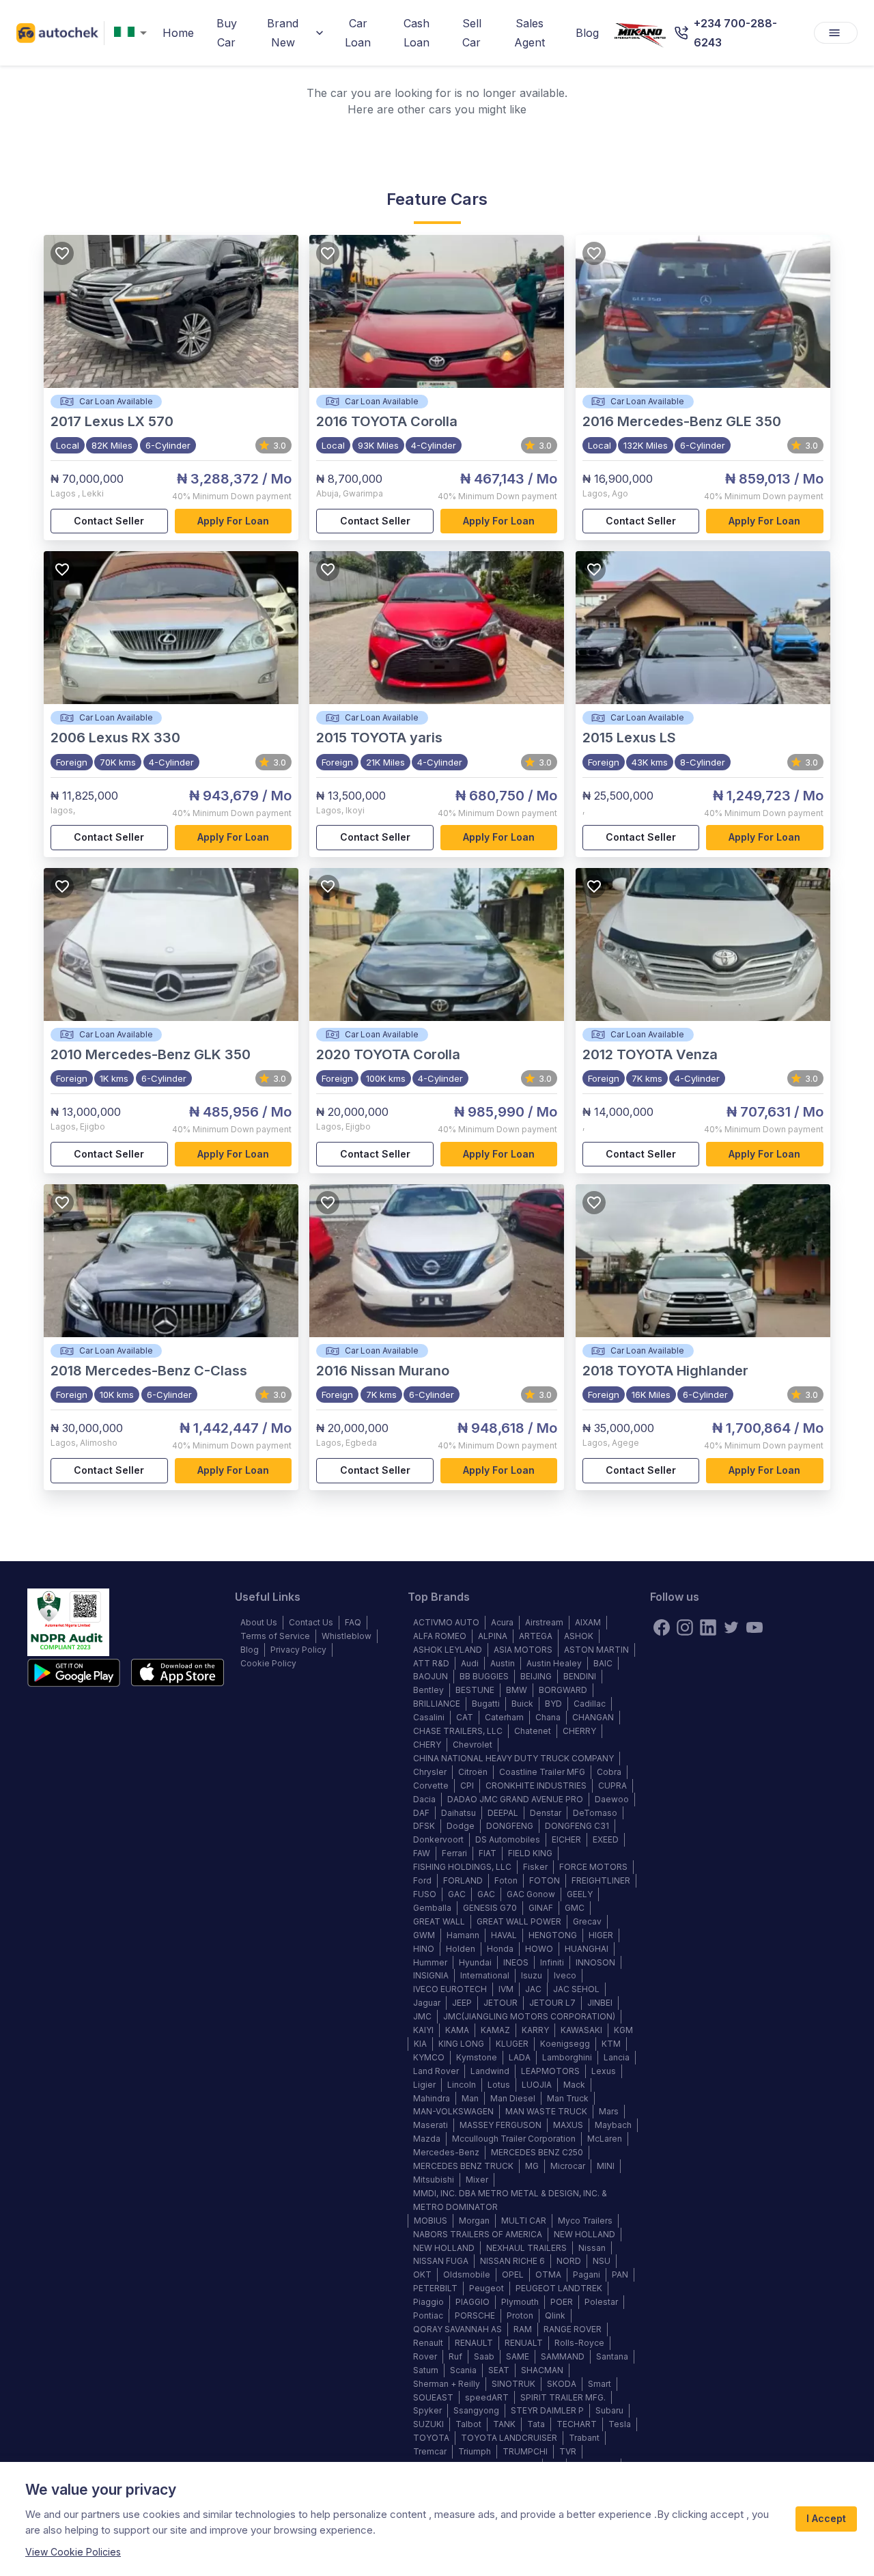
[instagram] (685, 1627)
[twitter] (731, 1627)
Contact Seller (109, 521)
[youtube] (755, 1627)
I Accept (826, 2518)
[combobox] (133, 33)
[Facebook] (662, 1627)
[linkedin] (708, 1627)
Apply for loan (233, 521)
